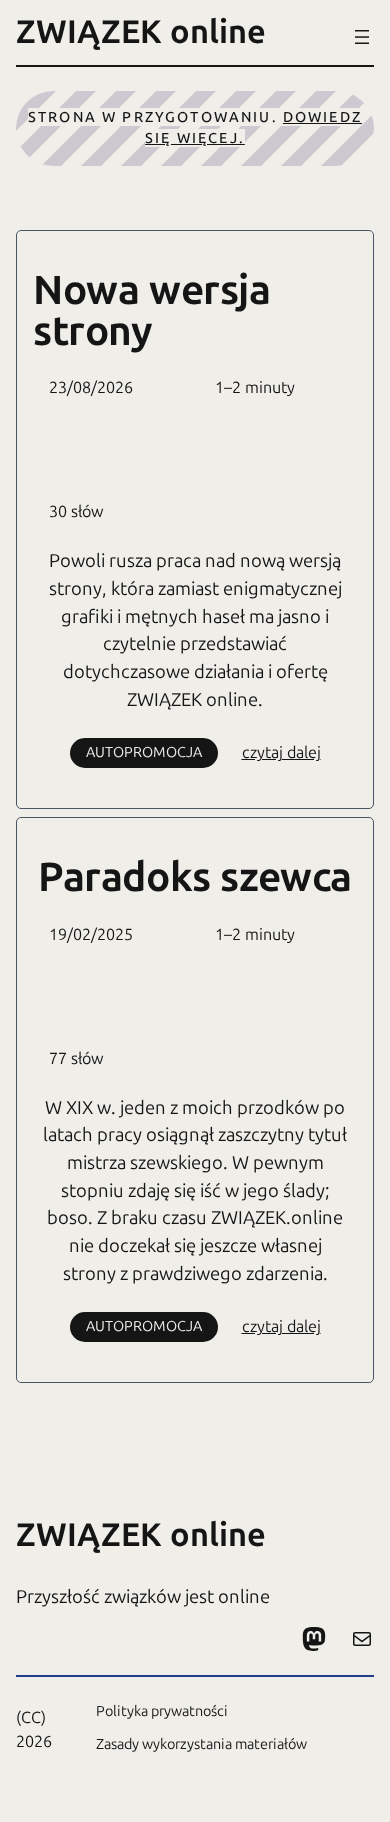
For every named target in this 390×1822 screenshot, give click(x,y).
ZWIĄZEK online (141, 31)
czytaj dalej (281, 753)
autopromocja (144, 752)
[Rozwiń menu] (362, 37)
